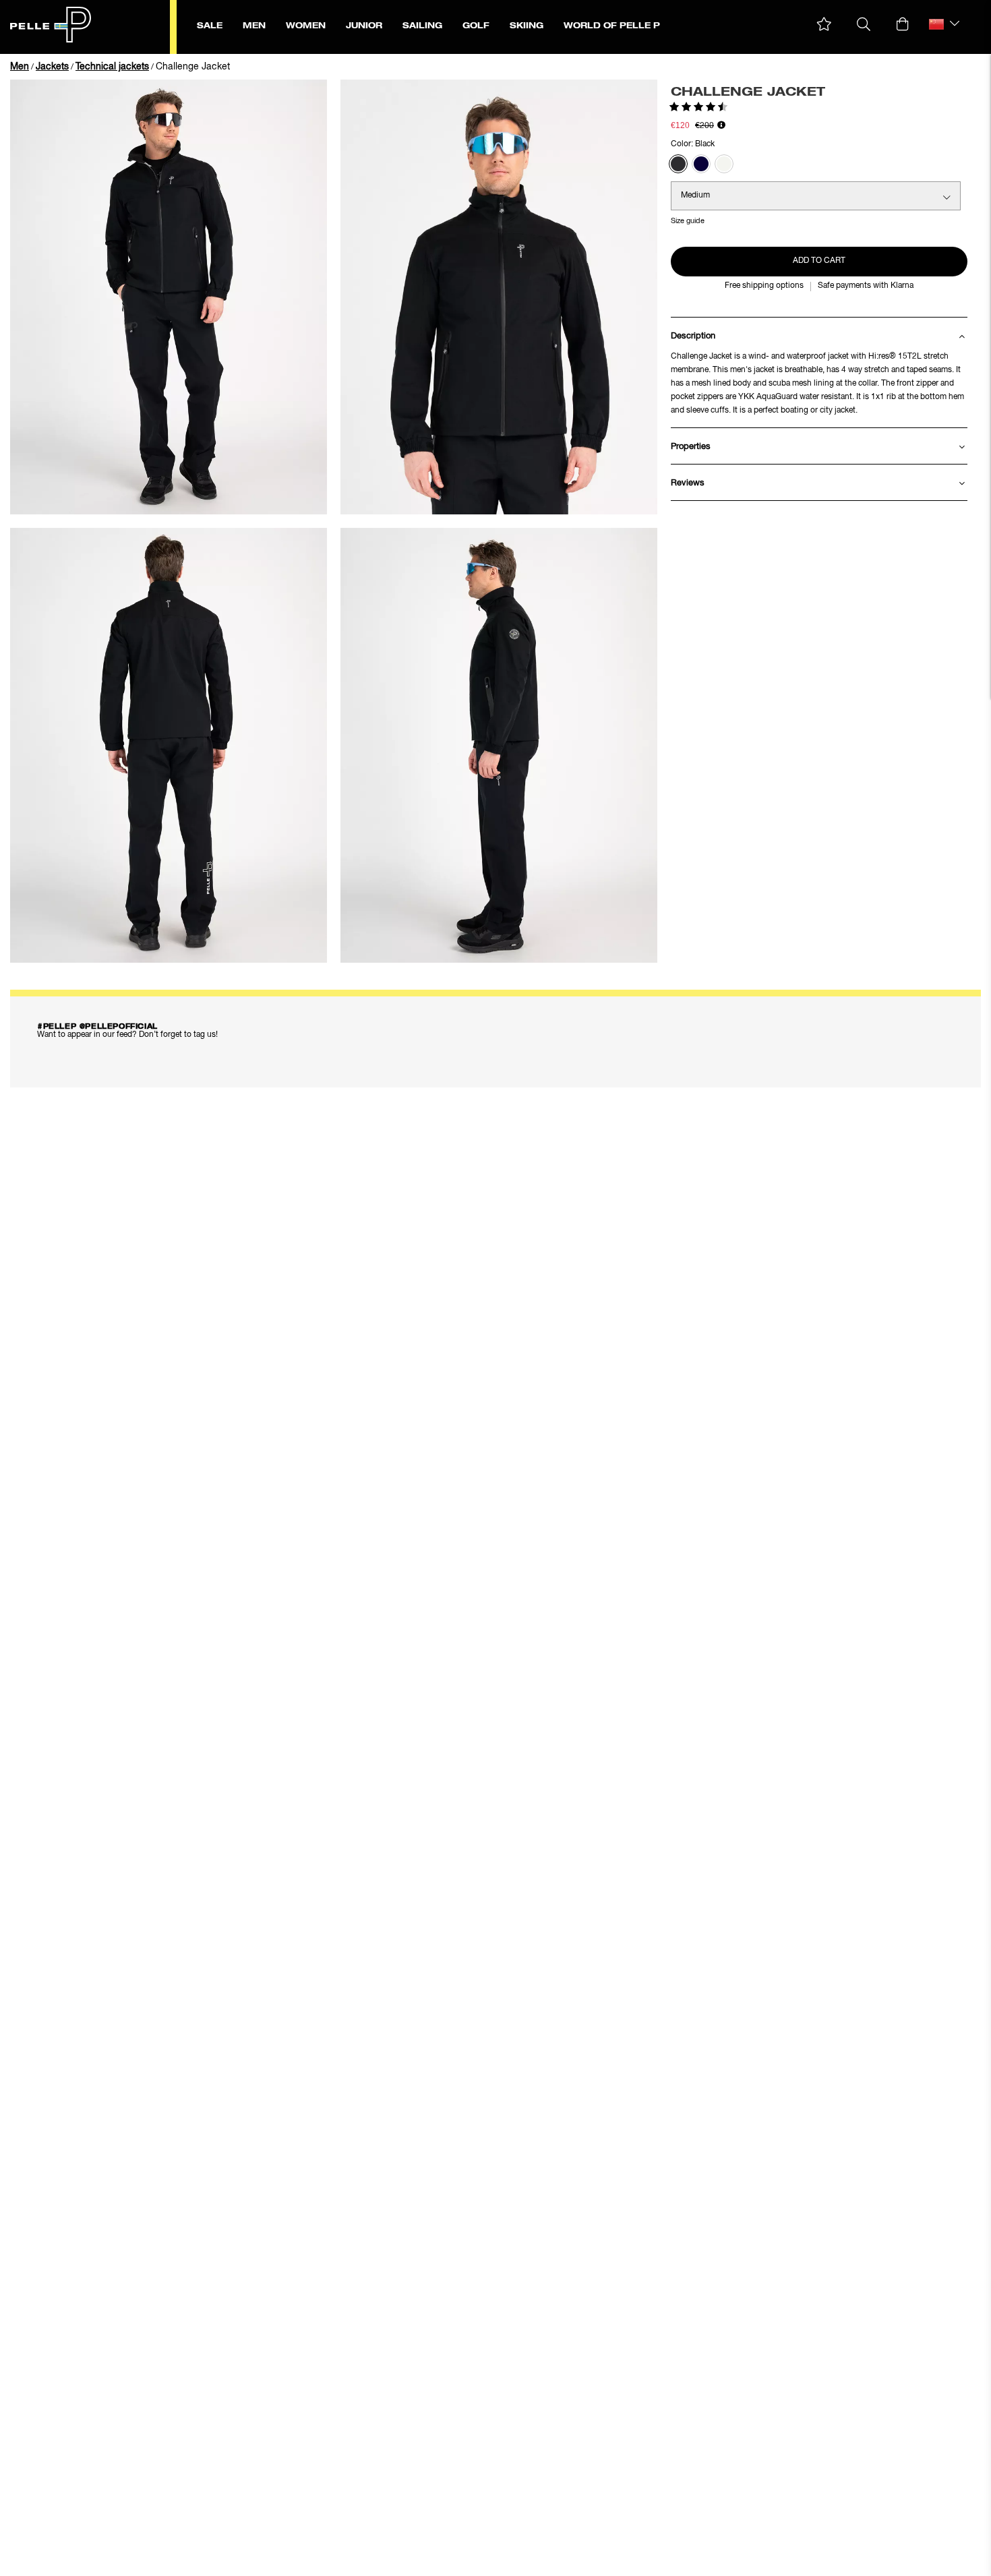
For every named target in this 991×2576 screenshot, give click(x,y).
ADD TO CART (819, 261)
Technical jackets (112, 67)
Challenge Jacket (193, 67)
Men (20, 67)
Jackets (52, 67)
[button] (824, 25)
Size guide (688, 221)
